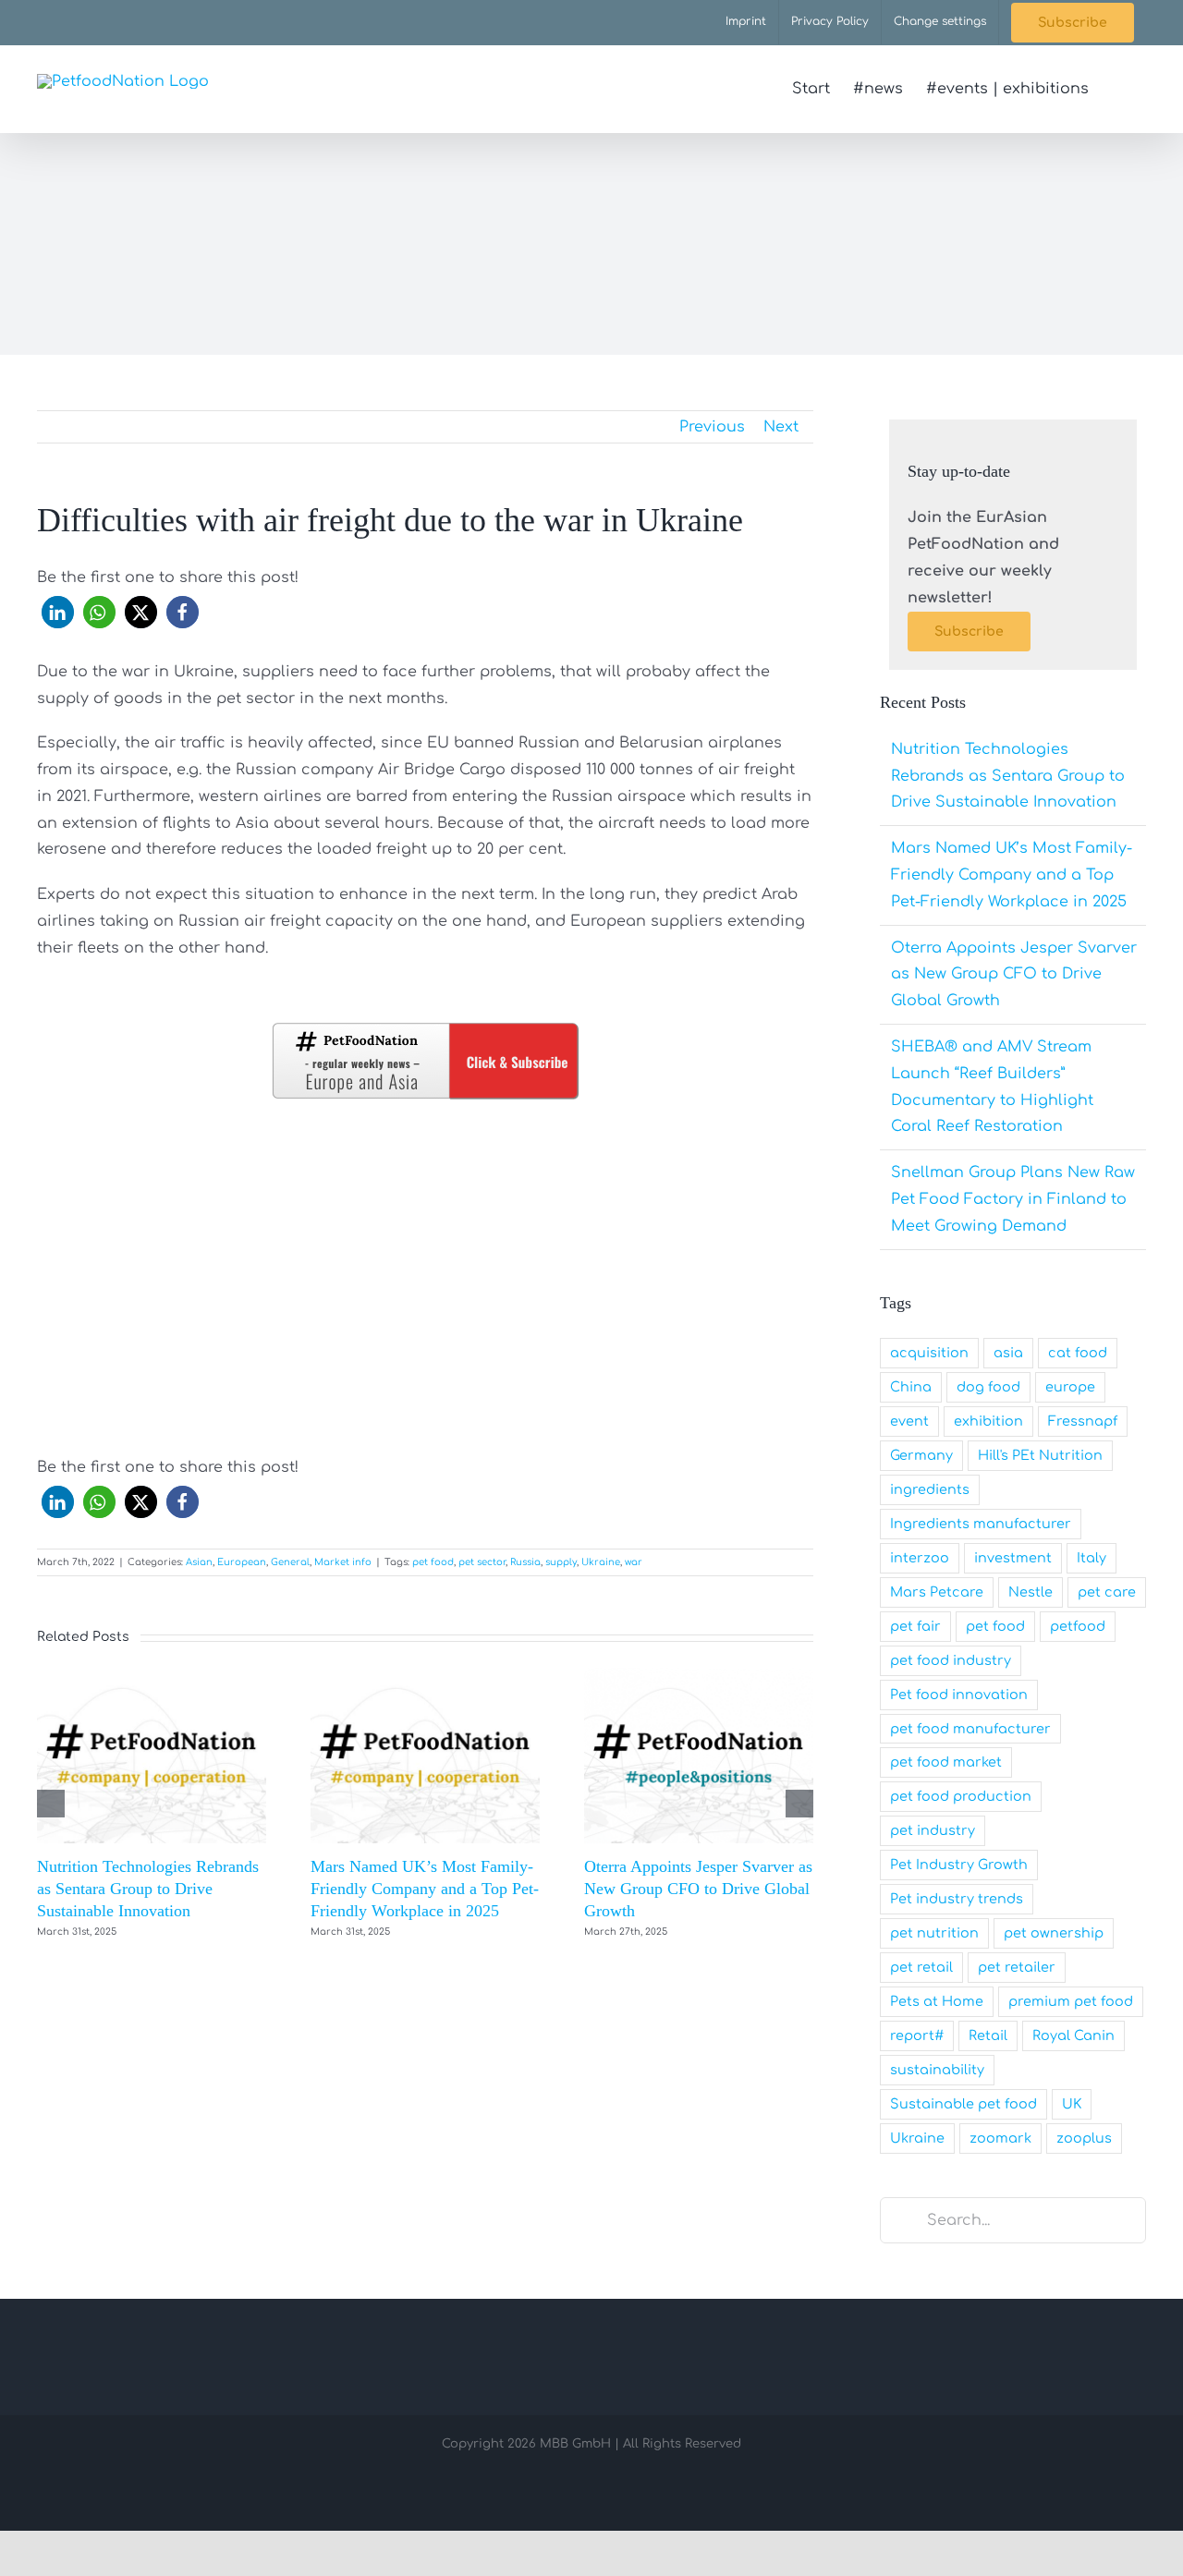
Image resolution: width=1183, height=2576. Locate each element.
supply (561, 1562)
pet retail (921, 1967)
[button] (1117, 89)
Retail (988, 2035)
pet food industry (951, 1660)
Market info (343, 1562)
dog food (988, 1387)
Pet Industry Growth (959, 1865)
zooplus (1084, 2138)
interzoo (920, 1558)
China (911, 1387)
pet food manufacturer (970, 1729)
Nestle (1031, 1592)
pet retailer (1017, 1967)
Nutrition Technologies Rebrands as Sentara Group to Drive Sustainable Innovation (148, 1889)
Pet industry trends (957, 1899)
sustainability (937, 2070)
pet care (1107, 1592)
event (909, 1421)
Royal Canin (1073, 2035)
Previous (712, 427)
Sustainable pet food (963, 2104)
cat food (1078, 1353)
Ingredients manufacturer (981, 1524)
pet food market (946, 1762)
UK (1072, 2104)
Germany (921, 1455)
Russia (525, 1562)
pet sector (482, 1562)
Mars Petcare (937, 1592)
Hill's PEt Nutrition (1040, 1455)
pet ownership (1054, 1933)
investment (1013, 1558)
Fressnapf (1083, 1421)
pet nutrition (934, 1933)
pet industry (933, 1830)
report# (917, 2035)
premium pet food (1071, 2001)
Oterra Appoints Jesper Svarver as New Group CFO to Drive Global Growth (698, 1889)
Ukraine (601, 1562)
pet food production (961, 1796)
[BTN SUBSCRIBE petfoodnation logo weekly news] (425, 1027)
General (290, 1562)
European (242, 1562)
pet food (433, 1562)
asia (1008, 1353)
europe (1070, 1387)
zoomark (1000, 2138)
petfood (1078, 1626)
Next (781, 427)
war (634, 1562)
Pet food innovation (959, 1695)
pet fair (915, 1626)
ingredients (930, 1489)
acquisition (929, 1353)
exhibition (988, 1421)
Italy (1092, 1558)
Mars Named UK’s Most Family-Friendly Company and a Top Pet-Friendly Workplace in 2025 (425, 1889)
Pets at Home (937, 2001)
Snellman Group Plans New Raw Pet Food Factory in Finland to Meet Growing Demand (1013, 1199)
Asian (199, 1562)
